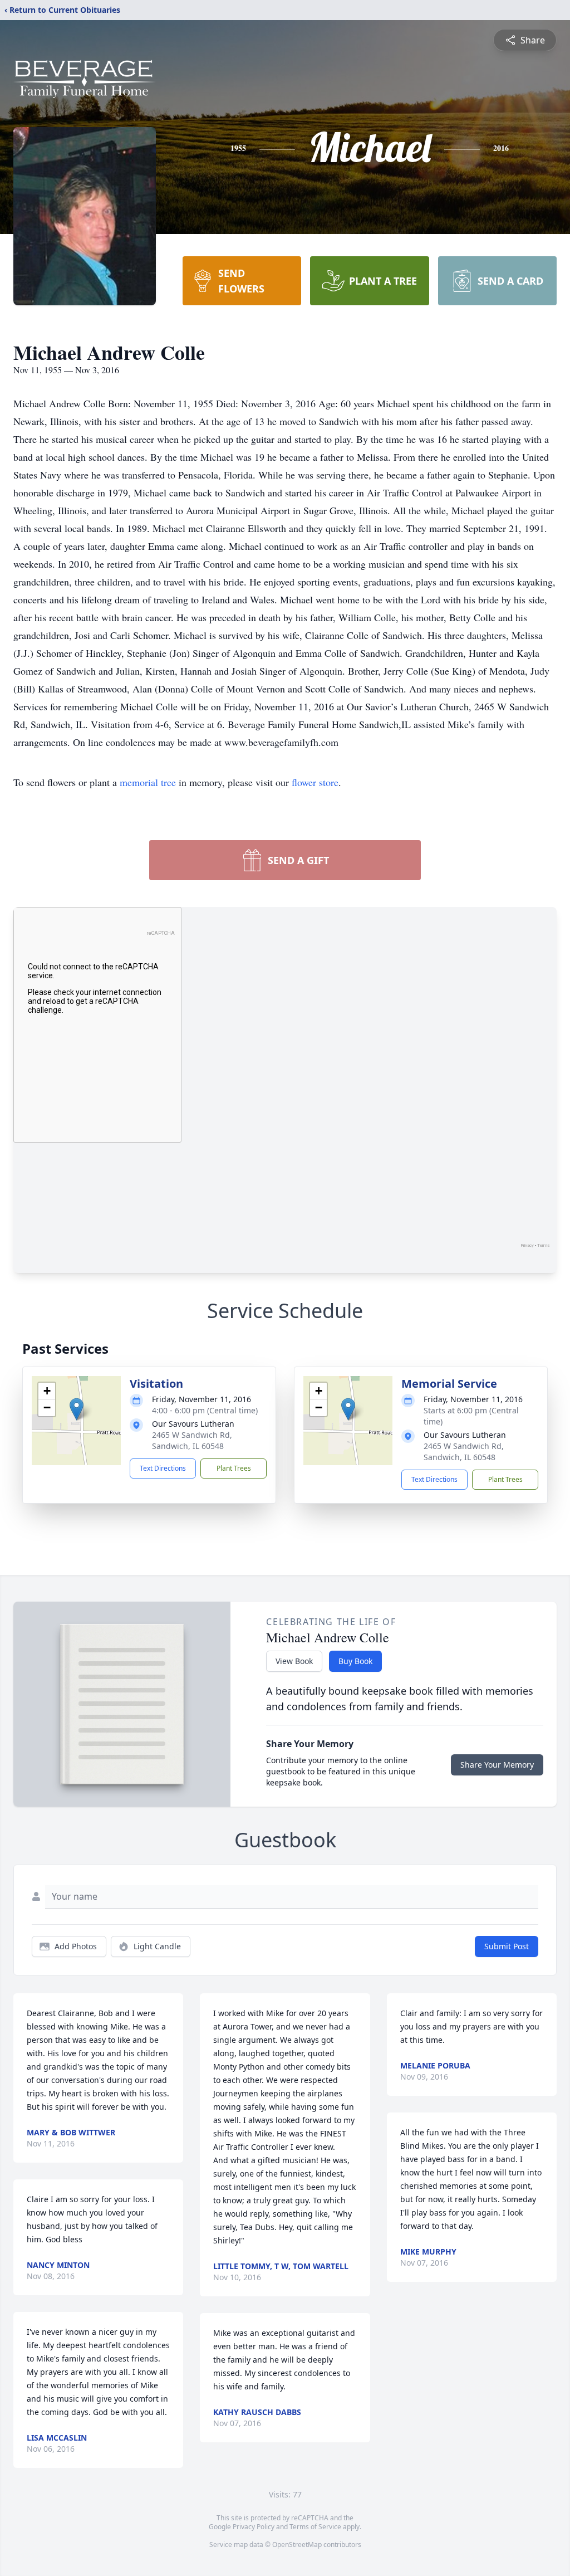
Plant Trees (234, 1468)
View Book (294, 1661)
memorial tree (148, 782)
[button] (77, 1409)
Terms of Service (315, 2527)
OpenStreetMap (297, 2545)
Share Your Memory (497, 1765)
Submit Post (507, 1946)
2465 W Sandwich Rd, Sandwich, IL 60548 (192, 1440)
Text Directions (163, 1468)
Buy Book (355, 1661)
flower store (315, 782)
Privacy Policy (254, 2527)
